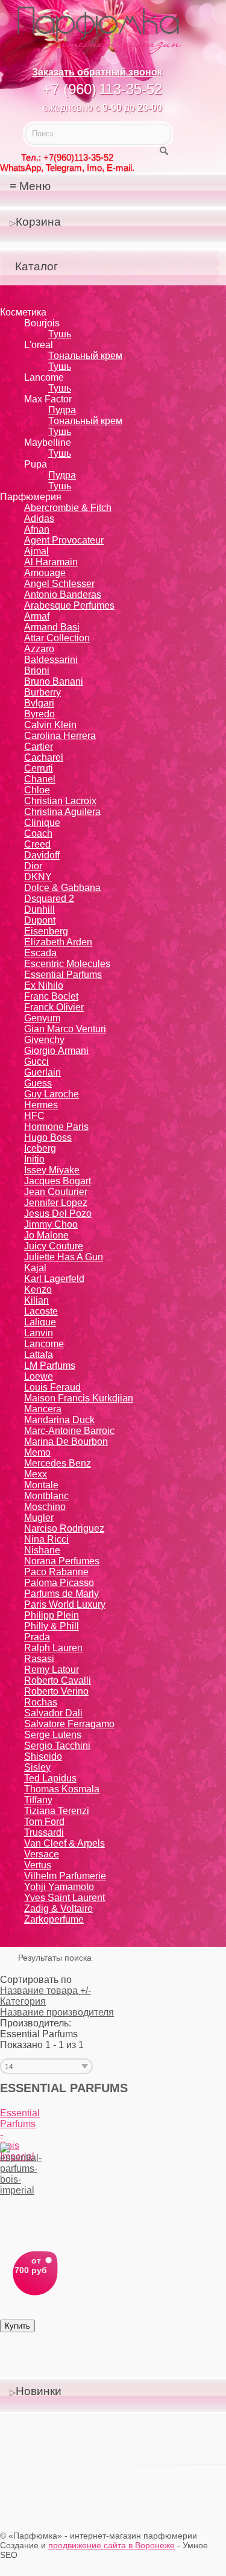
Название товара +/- (46, 1991)
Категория (23, 2001)
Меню (35, 186)
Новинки (39, 2391)
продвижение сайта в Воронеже (111, 2545)
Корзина (38, 222)
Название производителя (57, 2012)
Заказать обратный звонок (97, 72)
